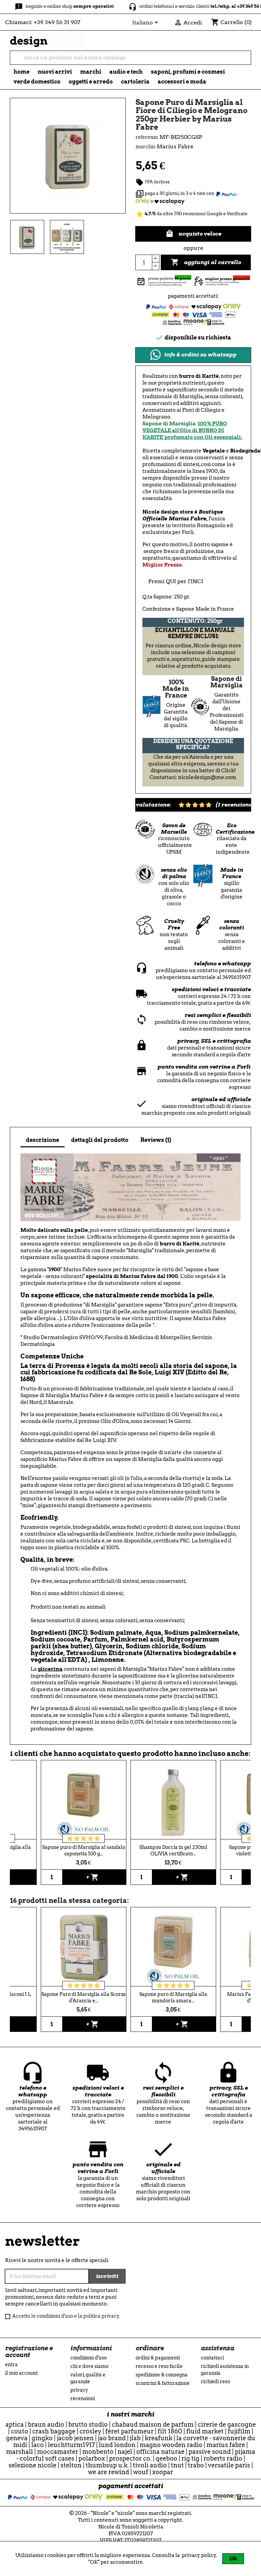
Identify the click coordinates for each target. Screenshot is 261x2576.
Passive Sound (210, 2452)
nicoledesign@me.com (207, 777)
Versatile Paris (229, 2465)
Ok (233, 2559)
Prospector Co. (130, 2458)
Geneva (17, 2438)
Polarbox (92, 2458)
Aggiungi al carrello (206, 262)
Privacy (79, 2390)
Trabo (196, 2465)
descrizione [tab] (42, 1140)
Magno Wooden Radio (171, 2445)
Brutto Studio (88, 2424)
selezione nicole (32, 2465)
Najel (125, 2452)
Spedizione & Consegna (162, 2375)
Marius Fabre (226, 2445)
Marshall (20, 2452)
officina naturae (160, 2452)
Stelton (71, 2465)
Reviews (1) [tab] (156, 1140)
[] (248, 61)
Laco (38, 2445)
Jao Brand (112, 2438)
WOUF (141, 2472)
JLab (135, 2438)
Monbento (98, 2452)
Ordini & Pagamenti (158, 2358)
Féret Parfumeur (129, 2431)
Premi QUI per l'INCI (176, 581)
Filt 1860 (170, 2431)
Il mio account (21, 2373)
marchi (91, 72)
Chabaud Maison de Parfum (153, 2424)
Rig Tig (190, 2458)
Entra (11, 2365)
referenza (147, 137)
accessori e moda (182, 82)
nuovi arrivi (55, 72)
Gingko (42, 2438)
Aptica (15, 2424)
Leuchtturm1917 (71, 2445)
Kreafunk (159, 2438)
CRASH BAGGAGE (54, 2431)
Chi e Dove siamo (89, 2366)
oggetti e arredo (91, 82)
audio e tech (126, 72)
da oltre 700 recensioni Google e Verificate (192, 214)
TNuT (177, 2465)
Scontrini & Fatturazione (163, 2383)
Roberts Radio (223, 2458)
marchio (145, 147)
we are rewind (109, 2472)
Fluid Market (205, 2431)
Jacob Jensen (75, 2438)
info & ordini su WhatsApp (200, 355)
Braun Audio (46, 2424)
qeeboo (167, 2458)
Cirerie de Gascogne (227, 2424)
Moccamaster (58, 2452)
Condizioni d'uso (89, 2358)
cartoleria (135, 82)
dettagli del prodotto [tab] (100, 1140)
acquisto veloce (193, 234)
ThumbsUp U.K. (107, 2465)
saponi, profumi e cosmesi (188, 72)
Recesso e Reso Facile (159, 2366)
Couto (20, 2431)
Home (22, 72)
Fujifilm (239, 2431)
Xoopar (163, 2472)
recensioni (83, 2398)
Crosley (90, 2431)
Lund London (117, 2445)
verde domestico (37, 82)
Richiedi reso (215, 2382)
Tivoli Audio (150, 2465)
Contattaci (212, 2358)
